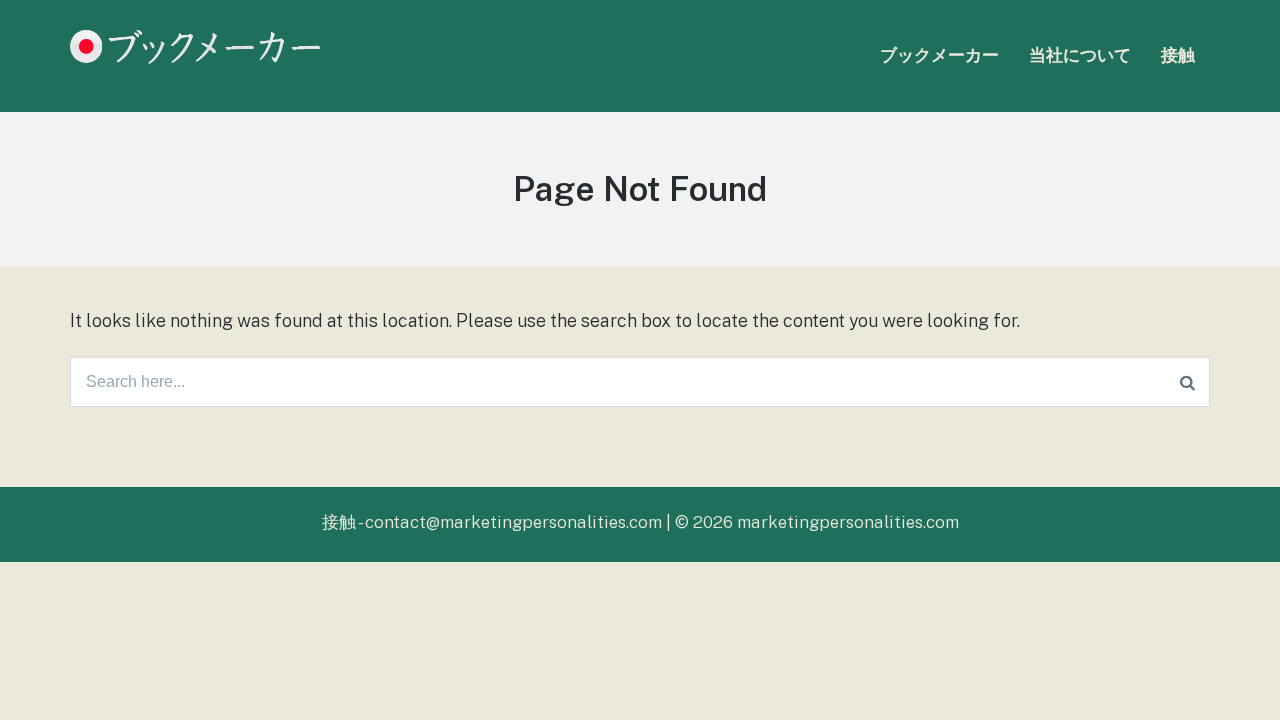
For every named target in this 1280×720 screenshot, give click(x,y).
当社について (1080, 55)
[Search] (1187, 382)
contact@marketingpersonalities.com (513, 522)
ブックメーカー (939, 55)
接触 (1178, 55)
